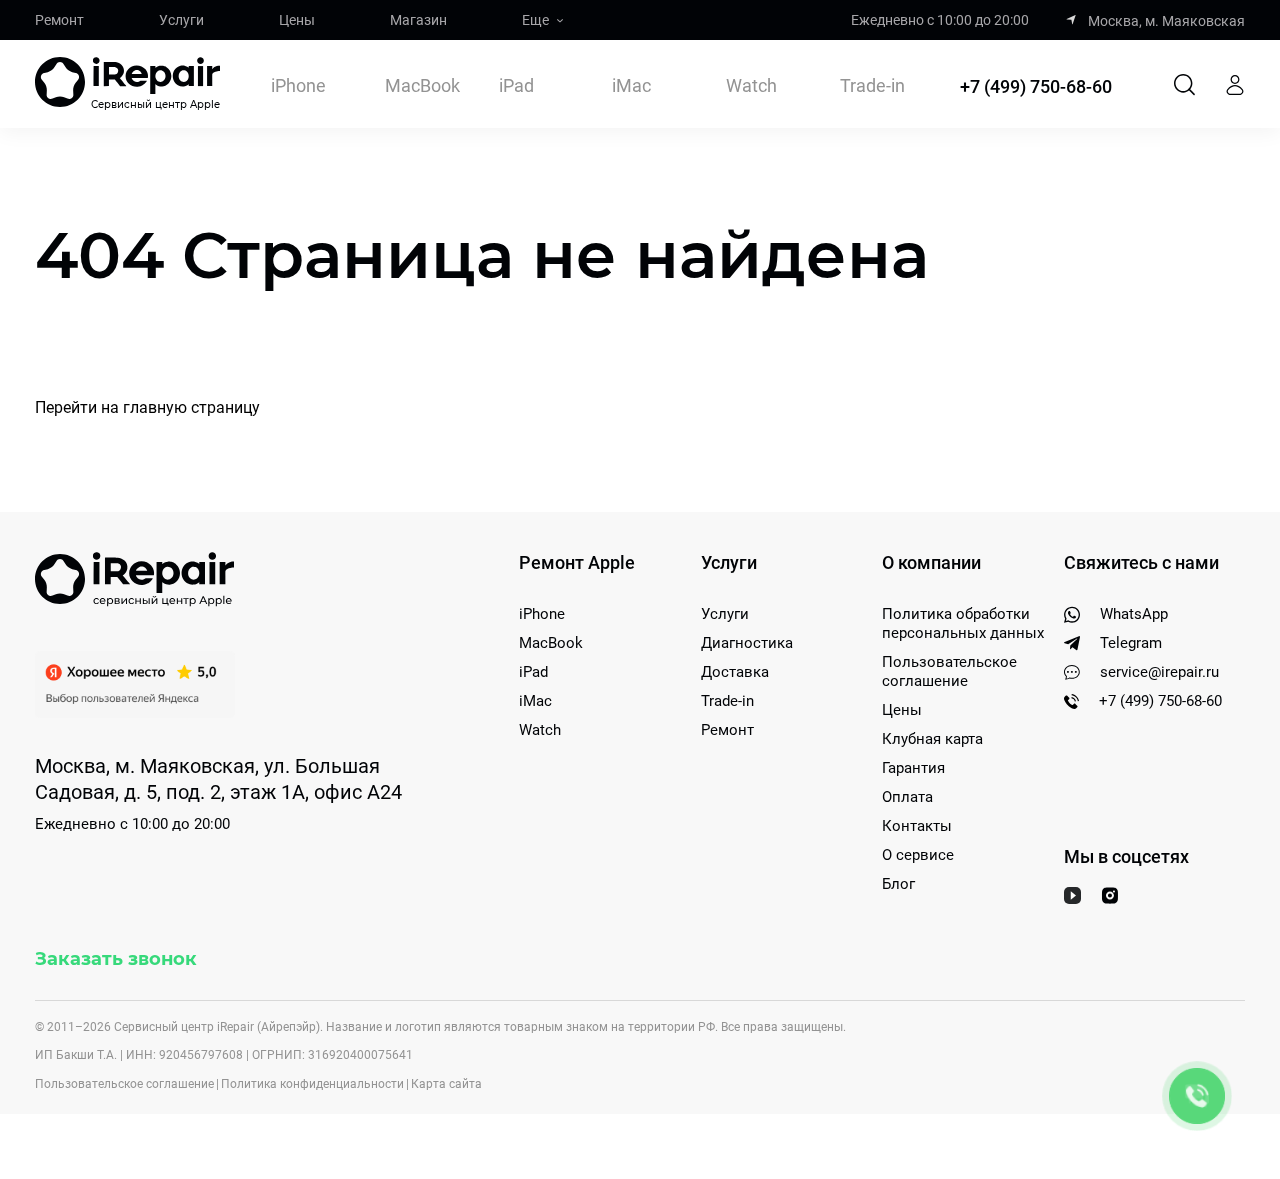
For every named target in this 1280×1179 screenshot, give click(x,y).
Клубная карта (932, 739)
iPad (516, 85)
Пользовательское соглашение (949, 671)
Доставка (735, 672)
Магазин (418, 20)
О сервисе (918, 855)
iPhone (298, 85)
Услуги (181, 20)
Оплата (907, 797)
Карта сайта (446, 1084)
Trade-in (872, 86)
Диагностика (747, 643)
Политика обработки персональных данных (963, 623)
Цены (297, 20)
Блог (898, 884)
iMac (631, 85)
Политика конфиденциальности (312, 1084)
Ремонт (59, 20)
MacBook (422, 85)
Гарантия (913, 768)
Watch (751, 85)
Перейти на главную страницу (147, 407)
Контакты (917, 826)
